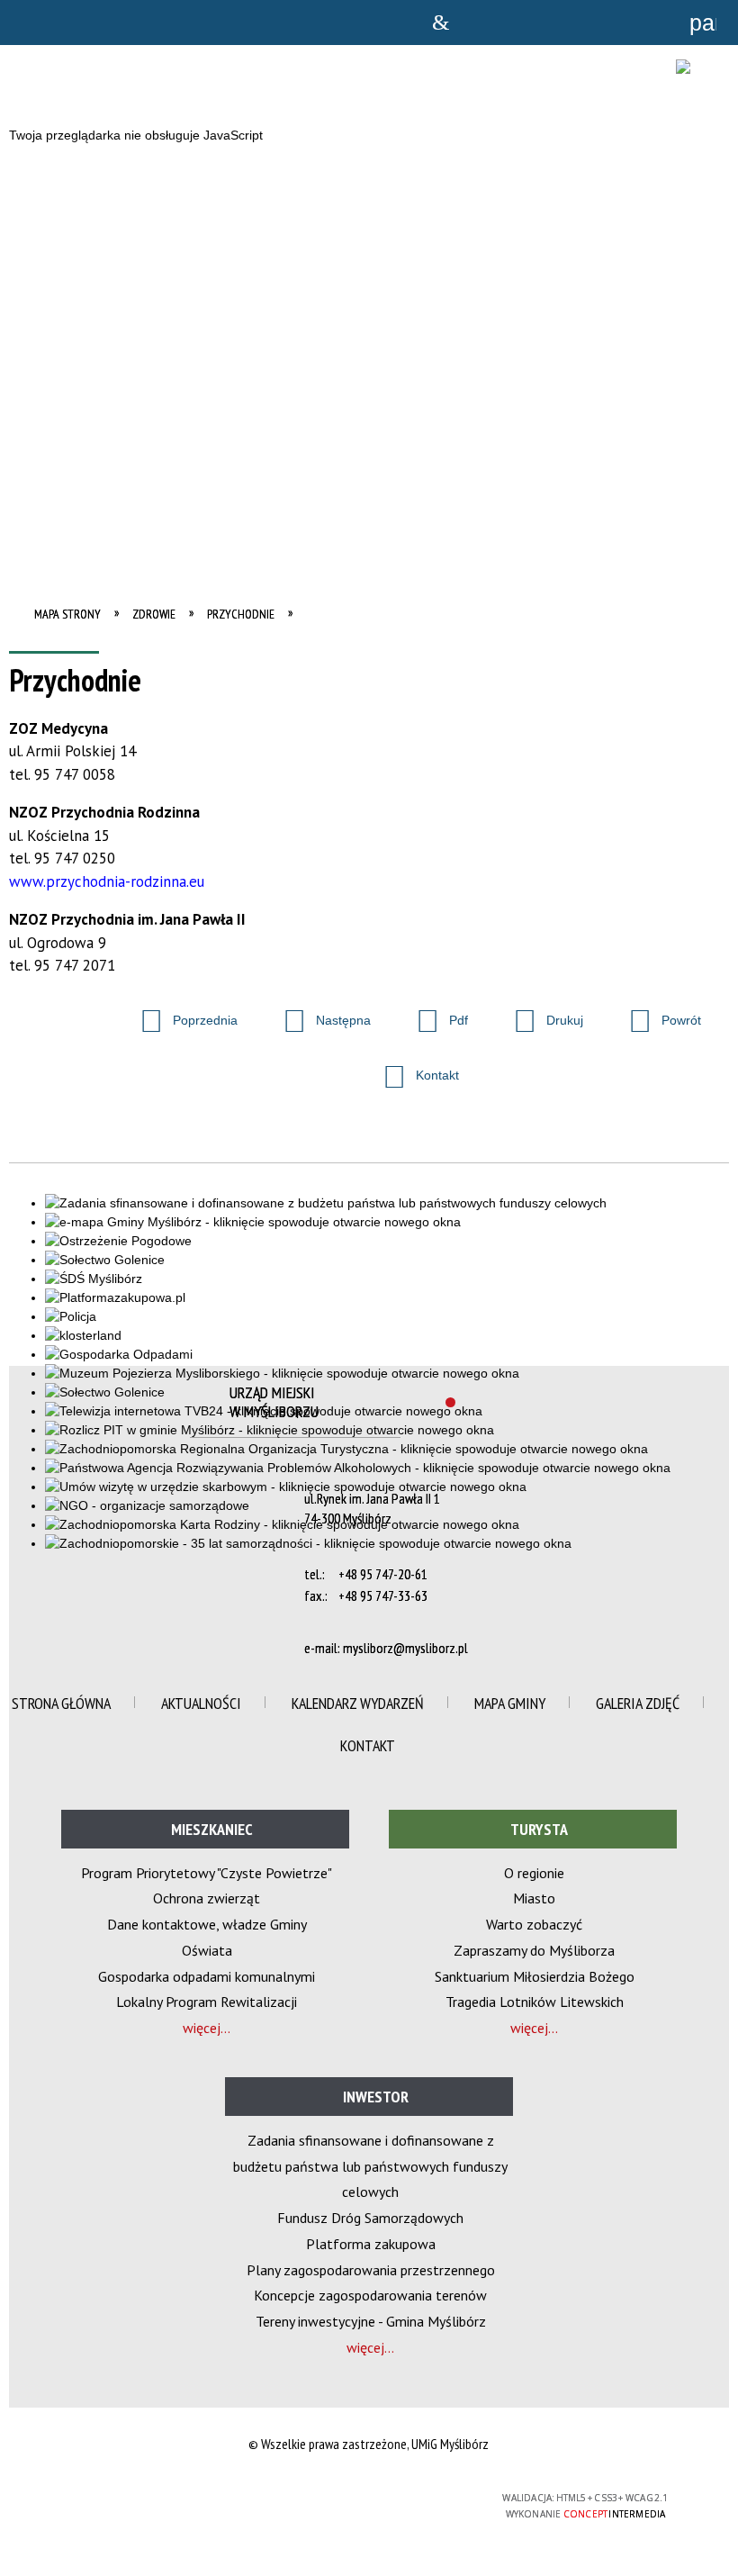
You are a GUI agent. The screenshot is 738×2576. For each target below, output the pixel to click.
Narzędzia (545, 23)
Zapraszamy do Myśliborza (534, 1950)
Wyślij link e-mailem (92, 1022)
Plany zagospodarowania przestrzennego (371, 2270)
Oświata (207, 1950)
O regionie (534, 1873)
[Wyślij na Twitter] (59, 1022)
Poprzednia (181, 1015)
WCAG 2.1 (412, 2497)
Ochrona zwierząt (207, 1898)
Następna (319, 1015)
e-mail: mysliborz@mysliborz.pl (386, 1648)
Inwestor (376, 2097)
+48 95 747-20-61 (383, 1574)
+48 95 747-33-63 (383, 1595)
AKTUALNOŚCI (201, 1703)
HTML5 (328, 2498)
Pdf (435, 1015)
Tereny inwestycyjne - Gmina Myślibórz (371, 2321)
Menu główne (598, 23)
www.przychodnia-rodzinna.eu (107, 881)
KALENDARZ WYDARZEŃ (358, 1703)
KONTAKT (368, 1745)
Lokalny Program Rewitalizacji (207, 2002)
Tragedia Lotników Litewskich (535, 2002)
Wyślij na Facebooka (27, 1022)
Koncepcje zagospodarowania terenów (370, 2295)
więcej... (207, 2028)
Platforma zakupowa (371, 2244)
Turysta (539, 1829)
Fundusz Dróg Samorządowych (370, 2218)
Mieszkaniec (212, 1829)
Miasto (534, 1898)
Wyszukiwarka (492, 23)
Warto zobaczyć (534, 1924)
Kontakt (414, 1070)
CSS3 (355, 2498)
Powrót (657, 1015)
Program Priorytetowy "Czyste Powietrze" (207, 1873)
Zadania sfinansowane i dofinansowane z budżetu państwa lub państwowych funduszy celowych (370, 2166)
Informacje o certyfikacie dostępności (141, 2500)
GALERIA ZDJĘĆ (638, 1703)
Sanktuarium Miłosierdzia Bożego (535, 1976)
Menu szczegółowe (650, 23)
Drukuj (541, 1015)
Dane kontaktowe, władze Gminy (207, 1924)
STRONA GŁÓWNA (61, 1703)
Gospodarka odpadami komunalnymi (207, 1976)
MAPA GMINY (510, 1703)
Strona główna (440, 23)
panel (703, 23)
